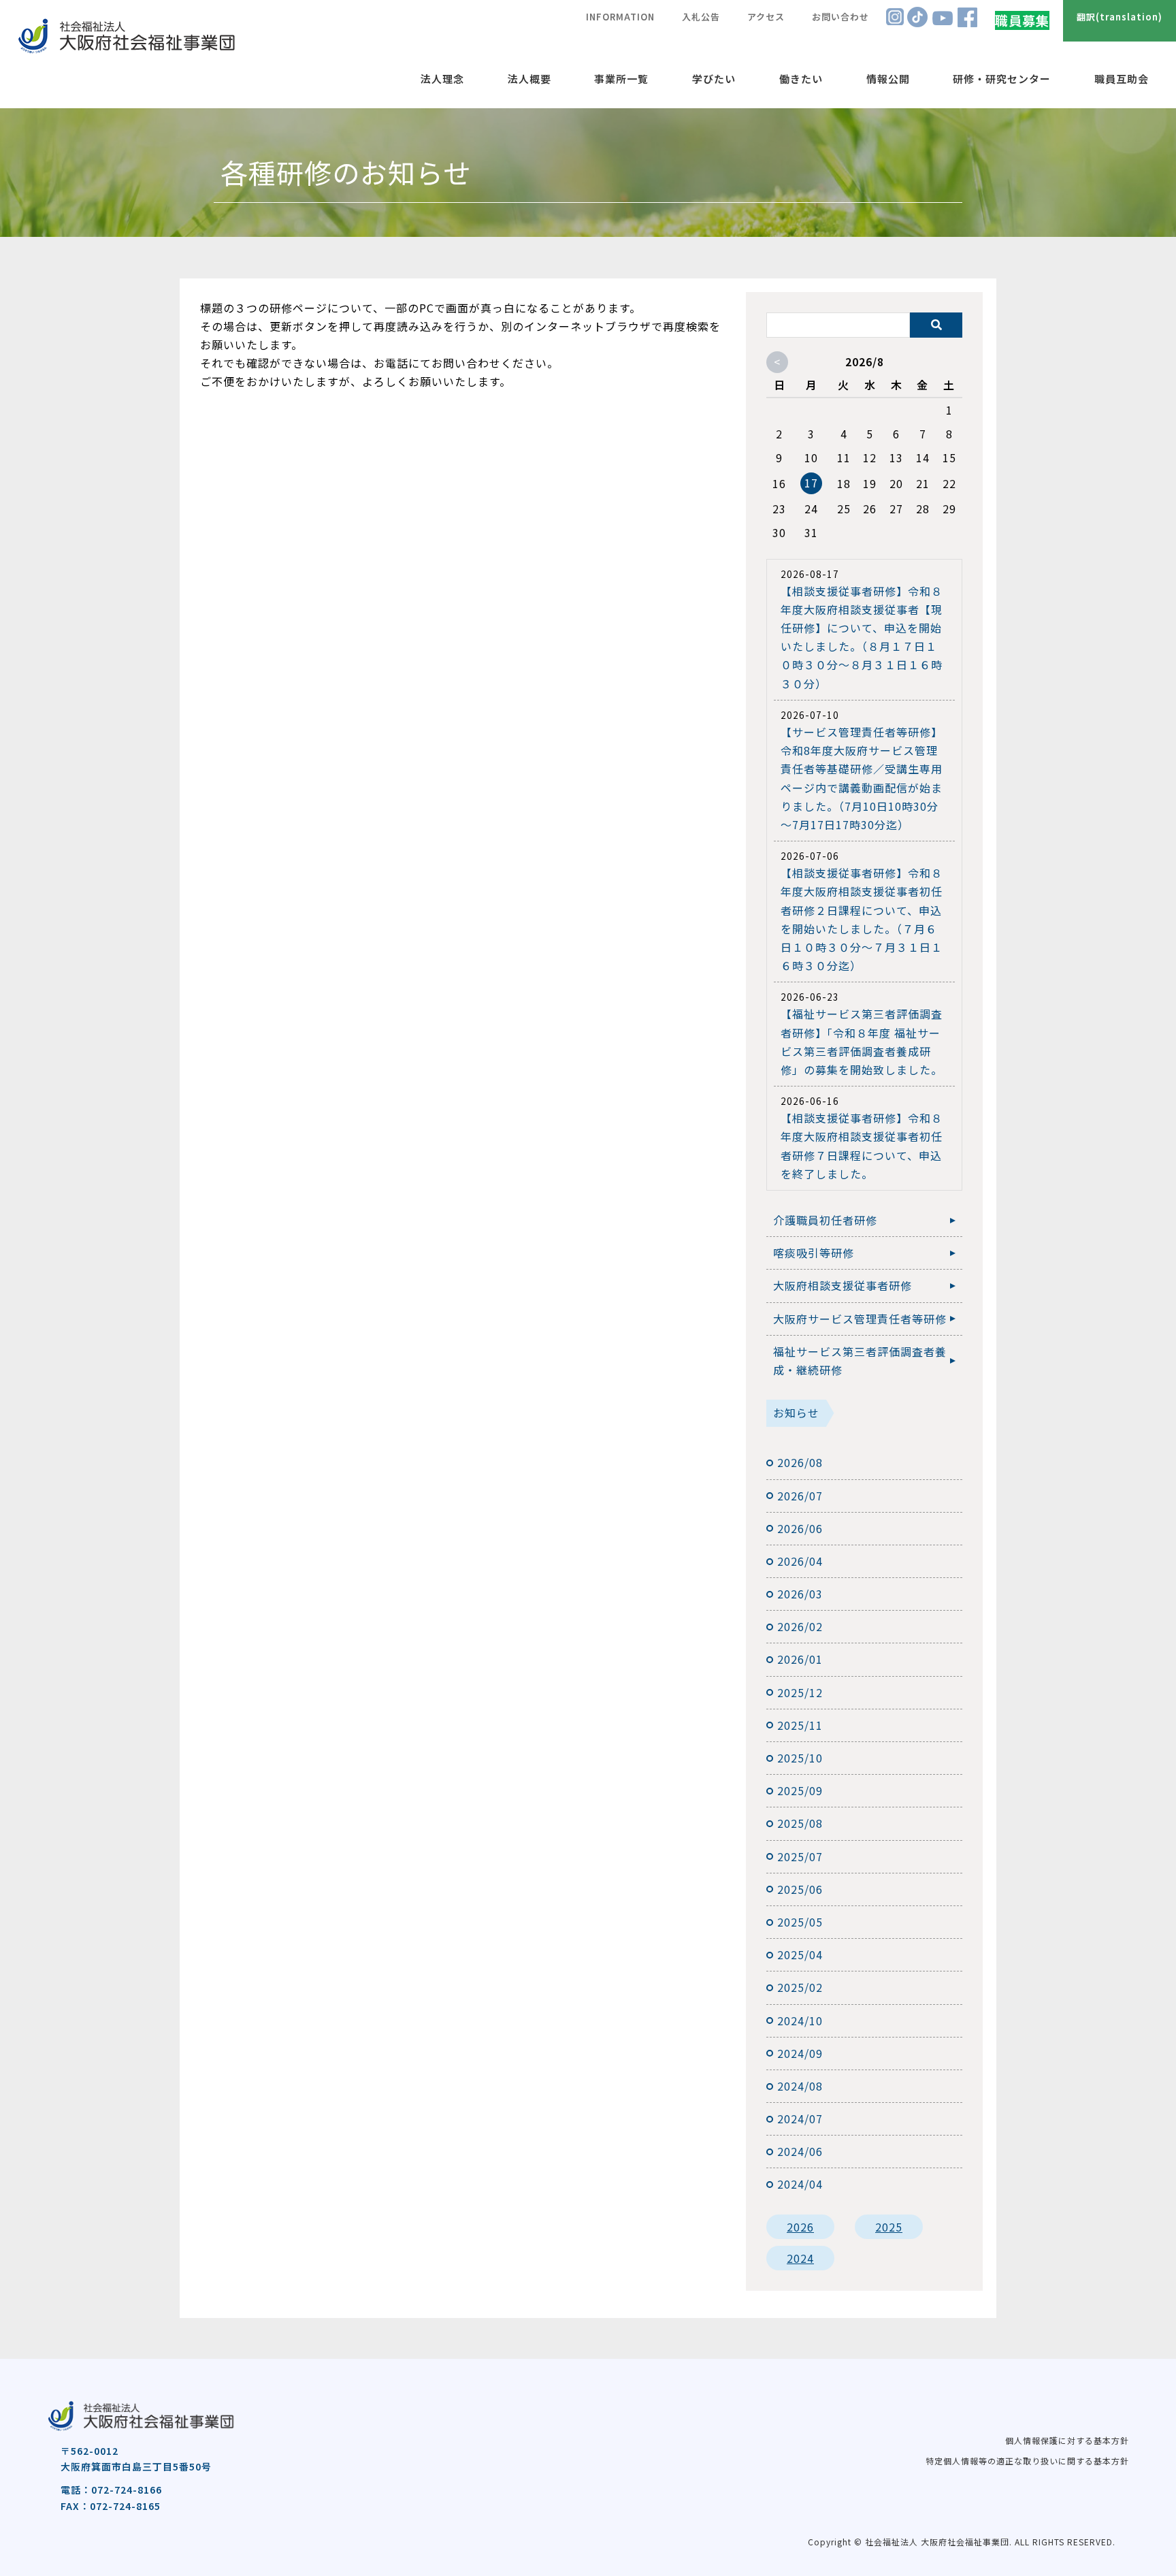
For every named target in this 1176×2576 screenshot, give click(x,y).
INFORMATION (620, 17)
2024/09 (800, 2053)
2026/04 (800, 1561)
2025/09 (800, 1790)
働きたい (801, 79)
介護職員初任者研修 (825, 1220)
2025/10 (800, 1758)
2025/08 (800, 1823)
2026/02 (800, 1626)
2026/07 (800, 1496)
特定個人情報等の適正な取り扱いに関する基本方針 (1027, 2461)
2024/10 (800, 2020)
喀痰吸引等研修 (814, 1253)
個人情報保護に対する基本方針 (1067, 2440)
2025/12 (800, 1692)
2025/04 (800, 1954)
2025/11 (800, 1725)
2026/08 (800, 1462)
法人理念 (442, 79)
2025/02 (800, 1987)
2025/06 (800, 1889)
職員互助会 (1122, 79)
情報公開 (888, 79)
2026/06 (800, 1528)
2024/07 (800, 2119)
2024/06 (800, 2151)
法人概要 (529, 79)
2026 (800, 2227)
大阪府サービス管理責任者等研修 (860, 1319)
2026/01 (800, 1659)
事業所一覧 (621, 79)
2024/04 (800, 2184)
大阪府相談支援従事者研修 (843, 1285)
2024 (800, 2258)
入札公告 (701, 17)
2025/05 (800, 1922)
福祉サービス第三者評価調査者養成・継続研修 (860, 1361)
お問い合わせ (840, 17)
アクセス (766, 17)
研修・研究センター (1002, 79)
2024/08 (800, 2086)
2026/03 (800, 1594)
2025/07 (800, 1856)
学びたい (714, 79)
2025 (889, 2227)
